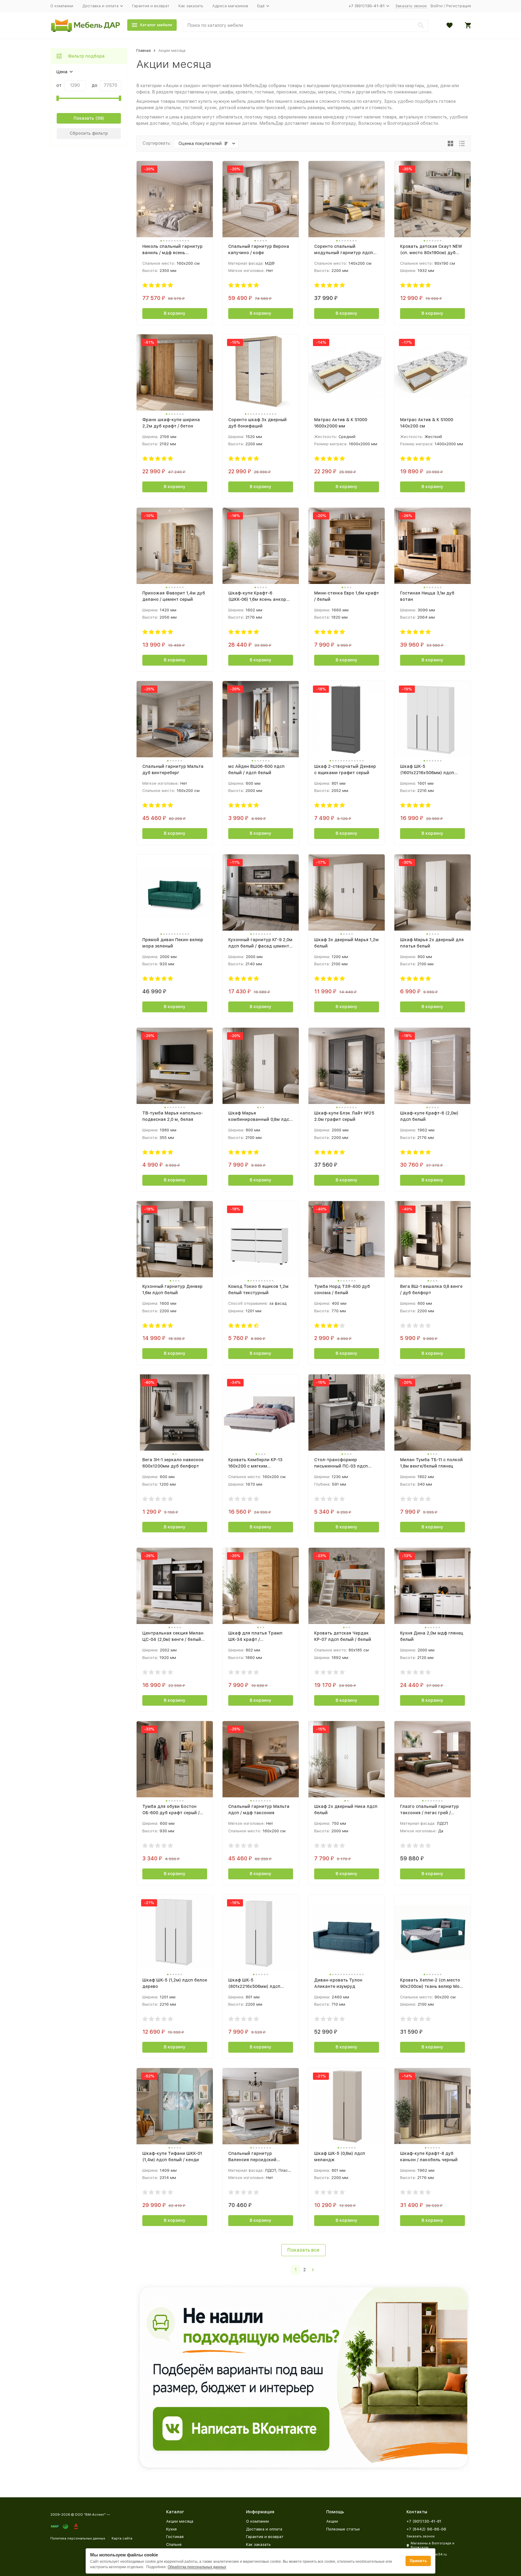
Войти (437, 6)
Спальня (174, 2544)
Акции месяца (180, 2521)
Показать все (303, 2250)
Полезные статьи (343, 2529)
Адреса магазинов (230, 6)
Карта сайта (122, 2538)
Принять (418, 2561)
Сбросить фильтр (89, 133)
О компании (62, 6)
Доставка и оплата (264, 2529)
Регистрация (459, 6)
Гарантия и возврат (151, 6)
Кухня (171, 2529)
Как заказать (191, 6)
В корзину (175, 313)
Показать (84, 118)
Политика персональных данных (78, 2538)
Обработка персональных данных (197, 2567)
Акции (332, 2521)
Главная (144, 50)
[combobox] (306, 25)
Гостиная (175, 2537)
